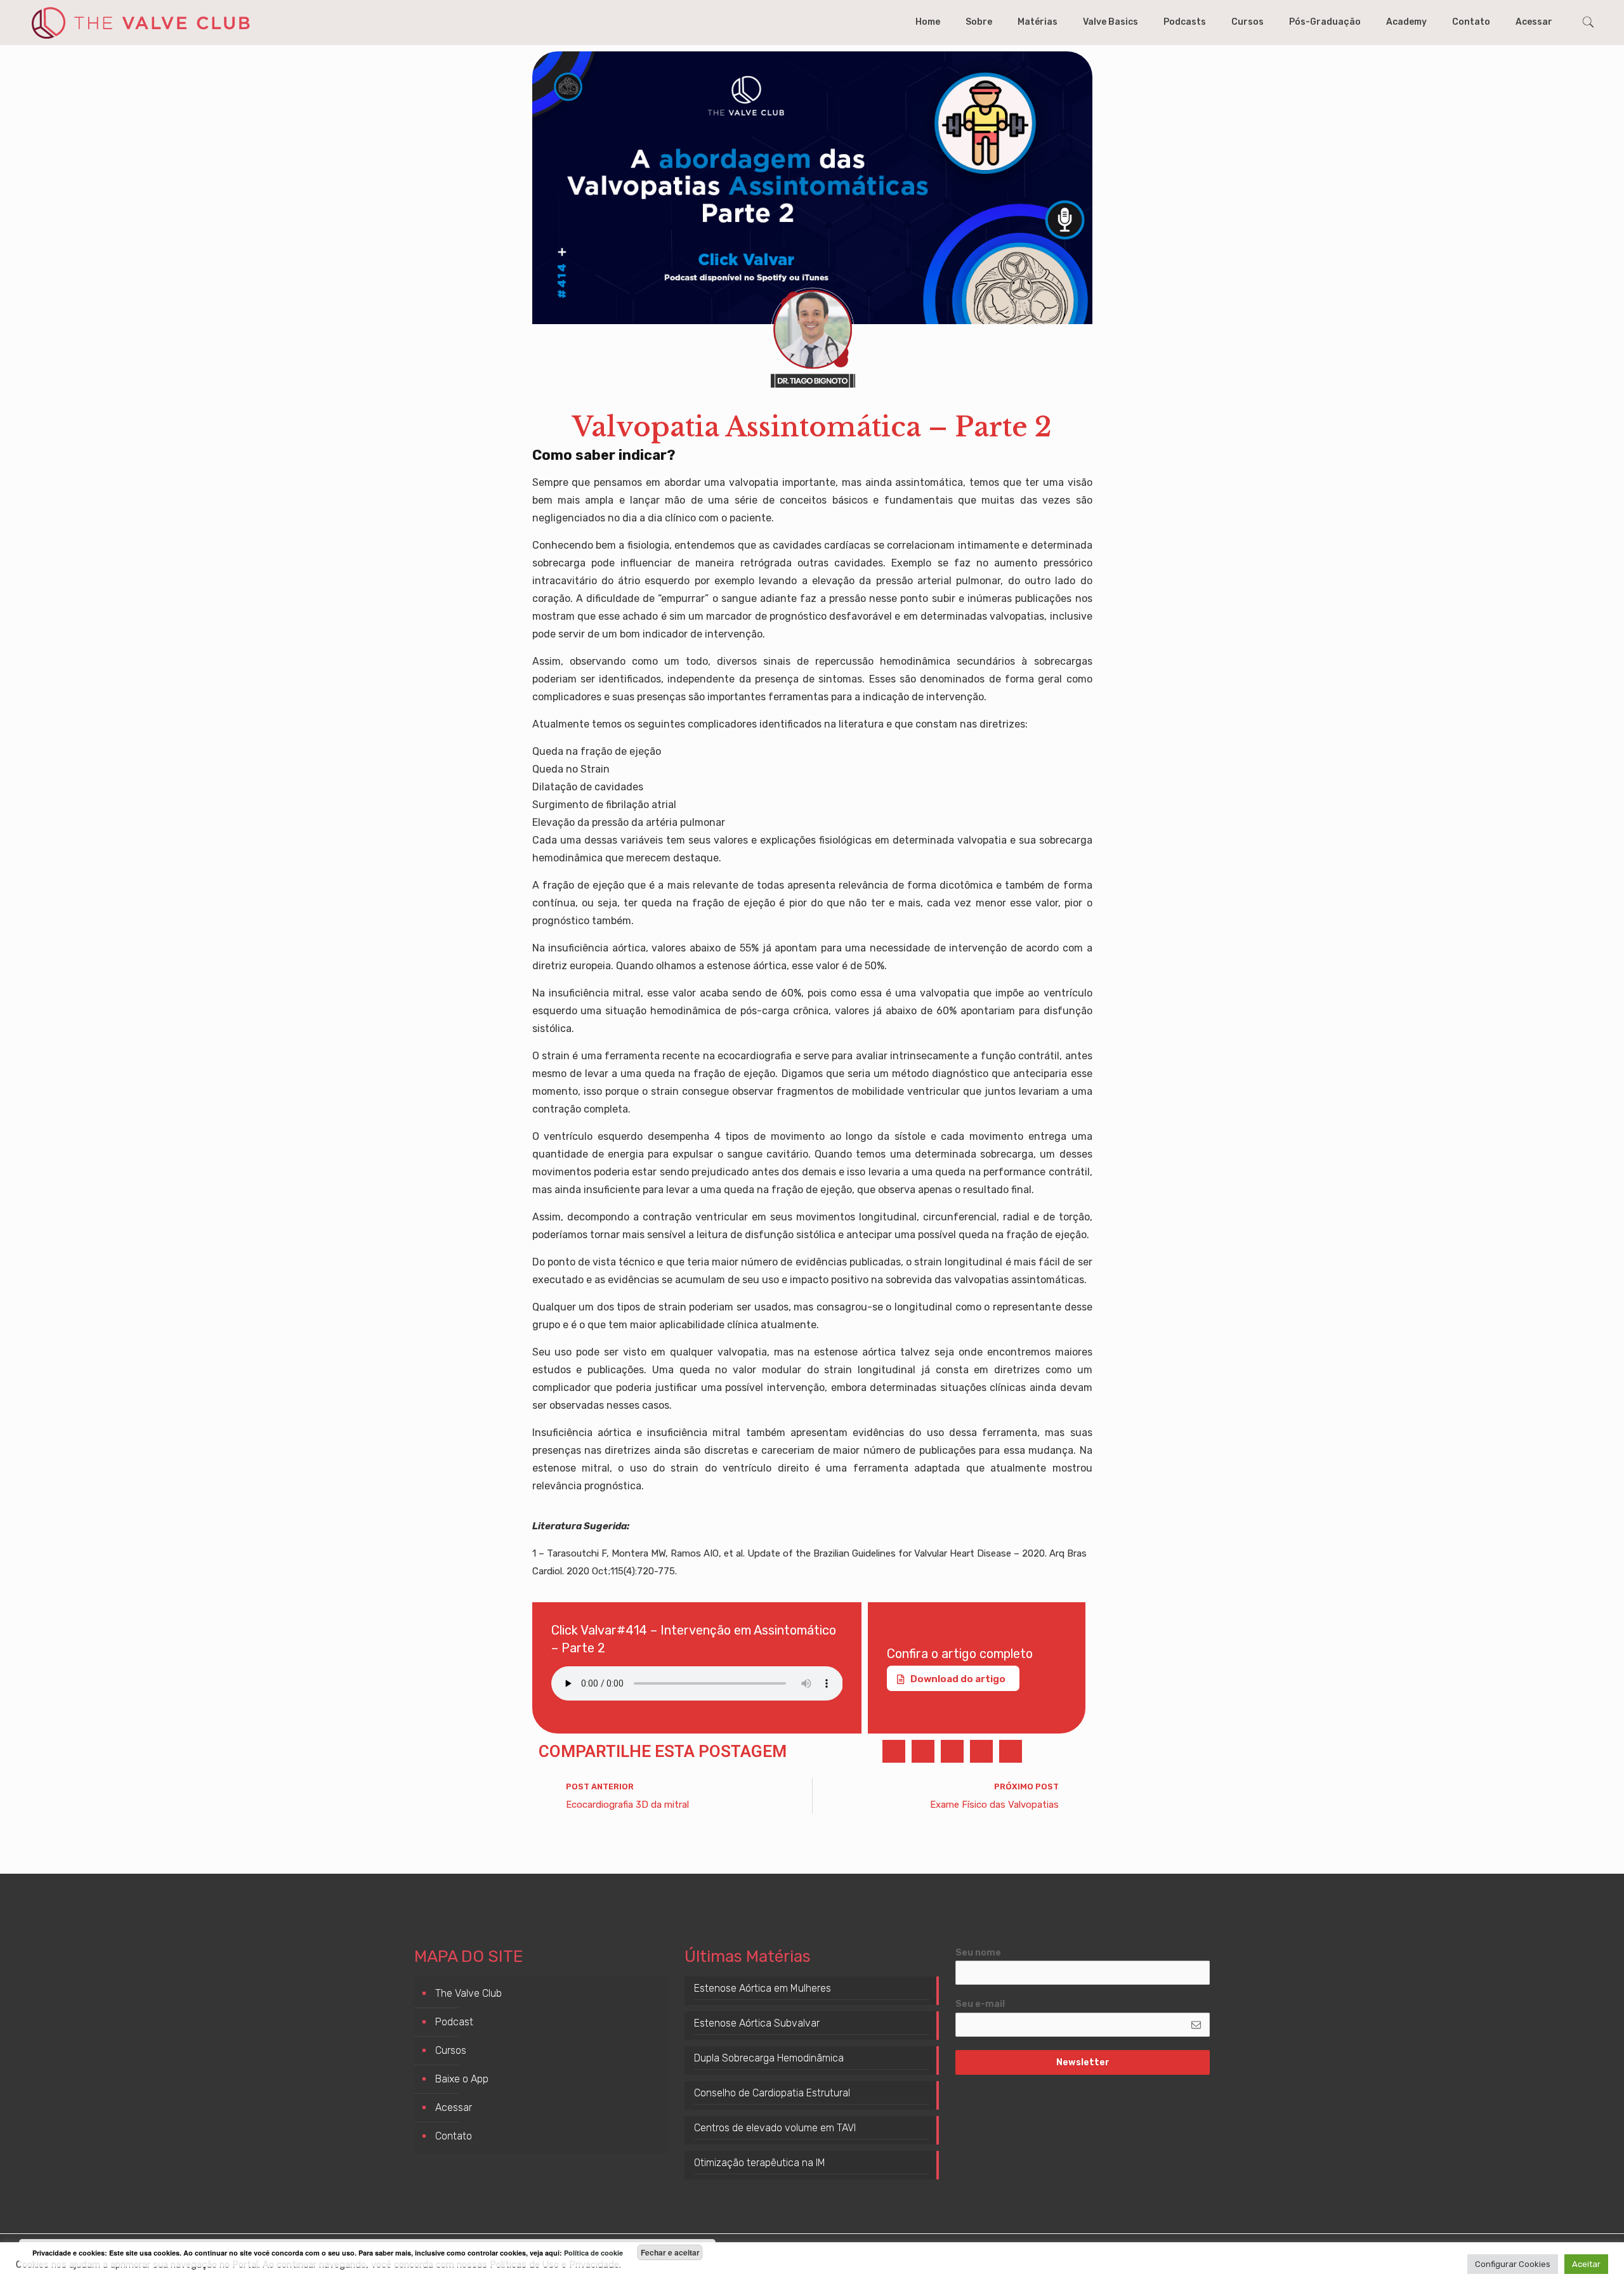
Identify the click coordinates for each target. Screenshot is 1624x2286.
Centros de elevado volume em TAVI (775, 2128)
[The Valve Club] (140, 22)
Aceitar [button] (1586, 2264)
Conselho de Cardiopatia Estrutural (772, 2093)
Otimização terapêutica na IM (760, 2163)
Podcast (454, 2022)
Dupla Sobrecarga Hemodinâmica (769, 2058)
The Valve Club (468, 1993)
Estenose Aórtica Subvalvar (757, 2023)
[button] (894, 1751)
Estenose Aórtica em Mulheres (763, 1988)
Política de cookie (593, 2253)
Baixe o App (462, 2079)
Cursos (451, 2050)
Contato (454, 2136)
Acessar (454, 2107)
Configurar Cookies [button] (1513, 2264)
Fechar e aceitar (670, 2252)
